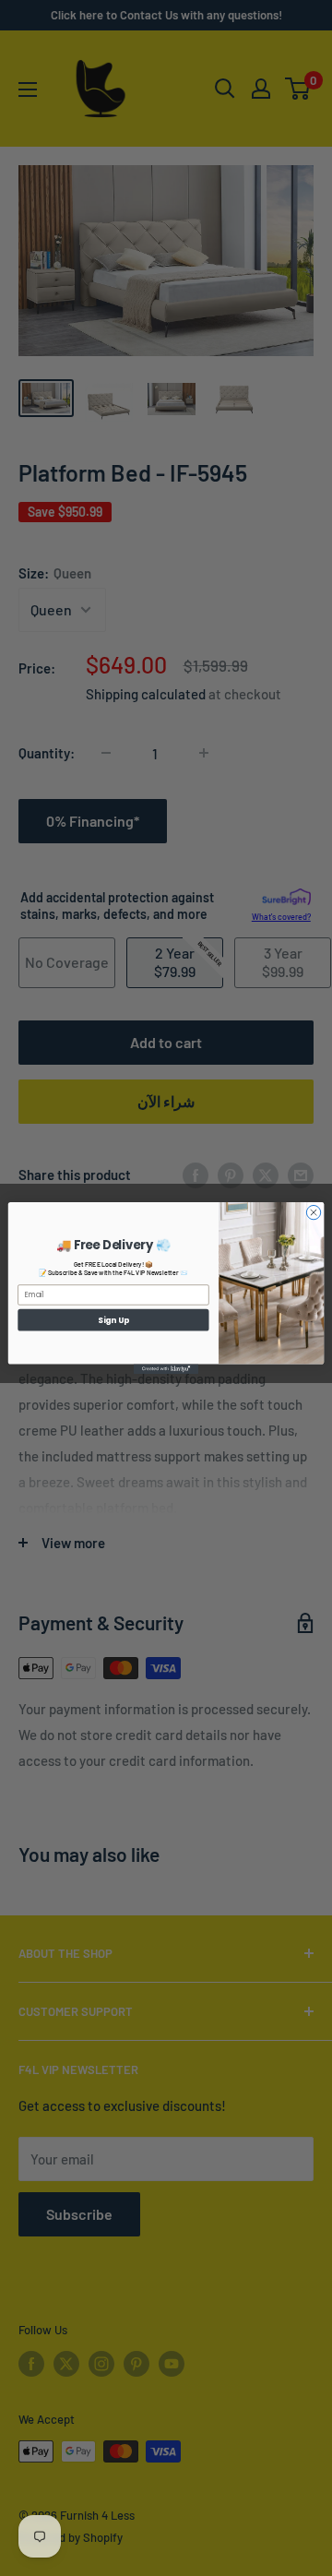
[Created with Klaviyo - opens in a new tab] (166, 1370)
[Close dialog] (313, 1212)
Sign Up (113, 1319)
